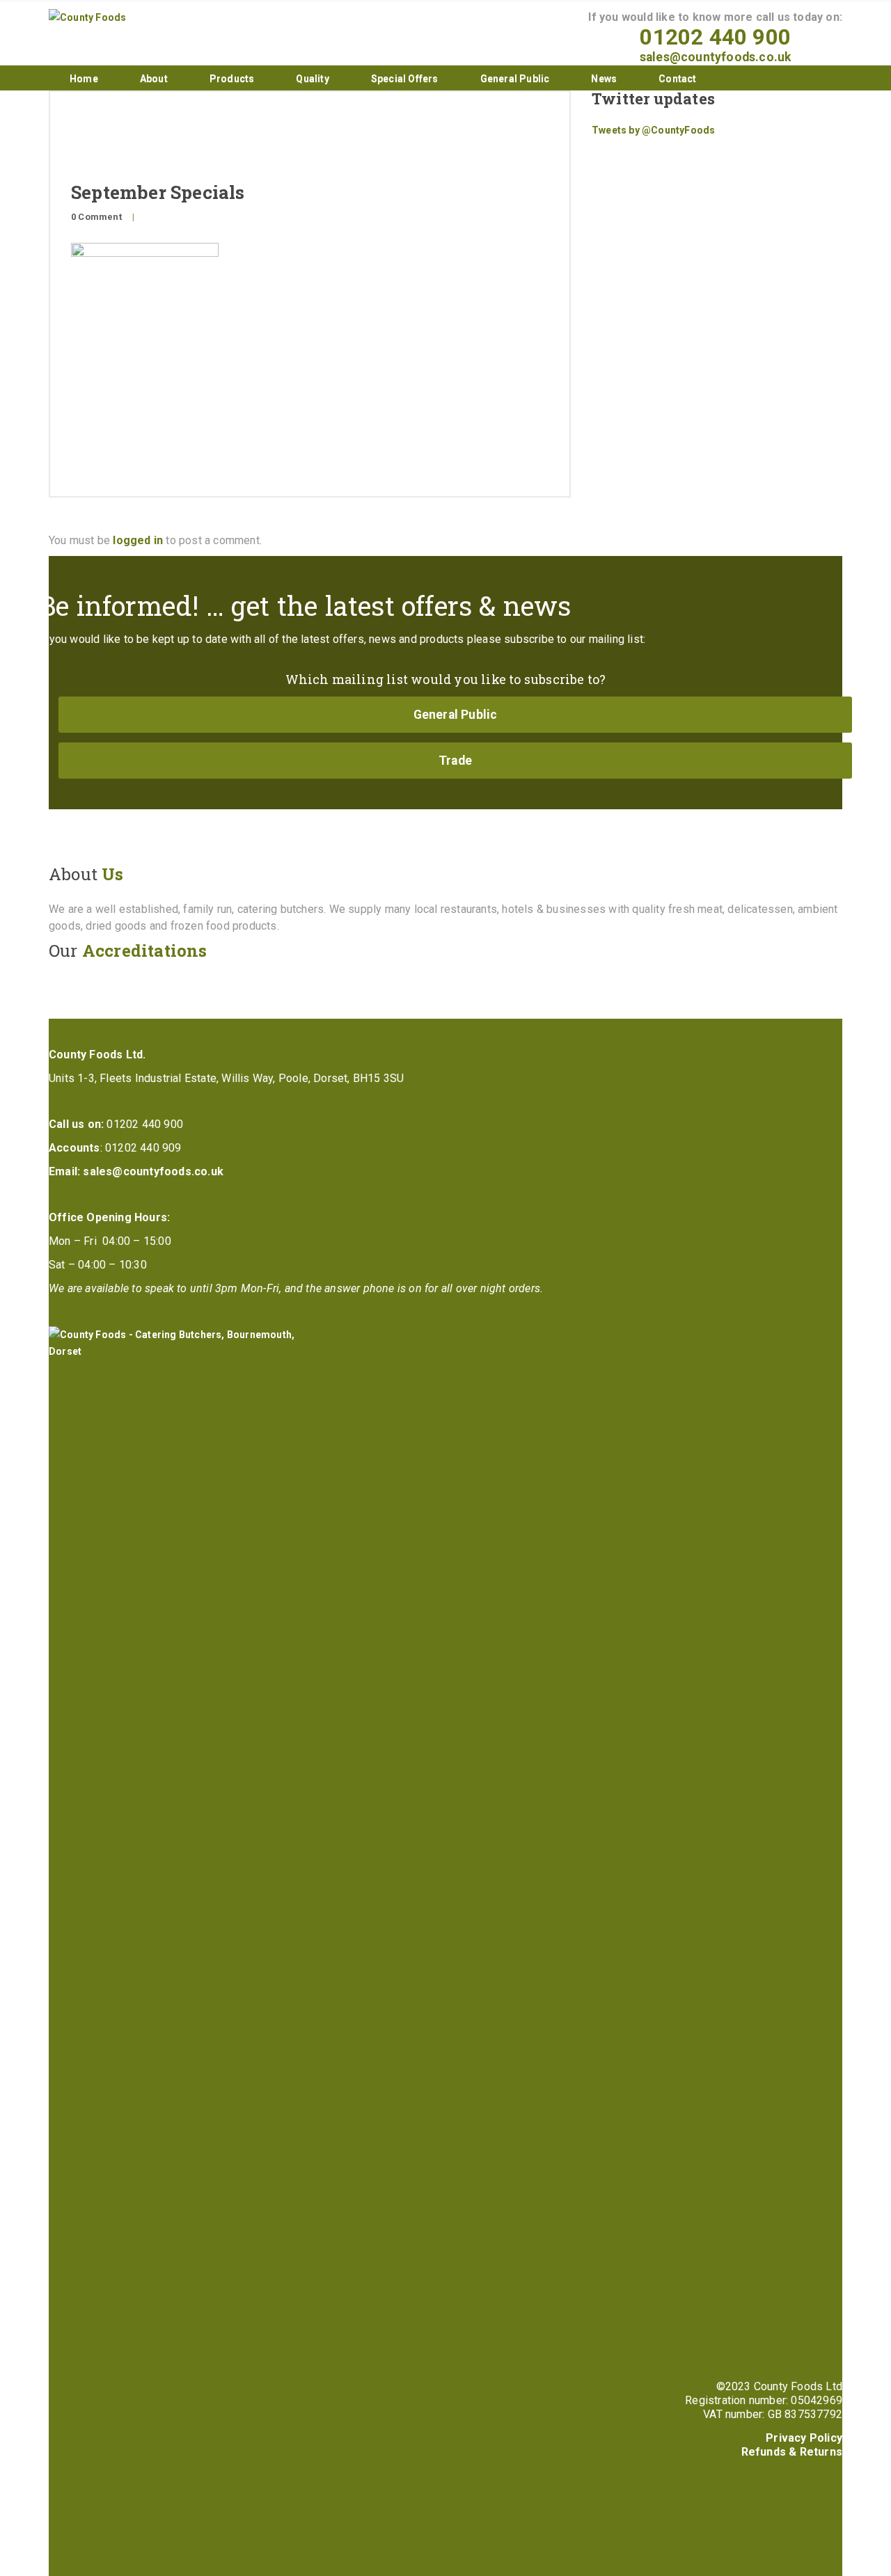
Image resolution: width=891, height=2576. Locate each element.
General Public (515, 79)
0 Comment (96, 217)
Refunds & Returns (792, 2452)
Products (232, 79)
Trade (455, 761)
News (604, 79)
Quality (312, 79)
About (154, 79)
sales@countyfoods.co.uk (716, 57)
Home (84, 79)
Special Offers (405, 79)
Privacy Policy (804, 2438)
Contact (677, 79)
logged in (138, 540)
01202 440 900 (715, 37)
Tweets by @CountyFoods (653, 130)
